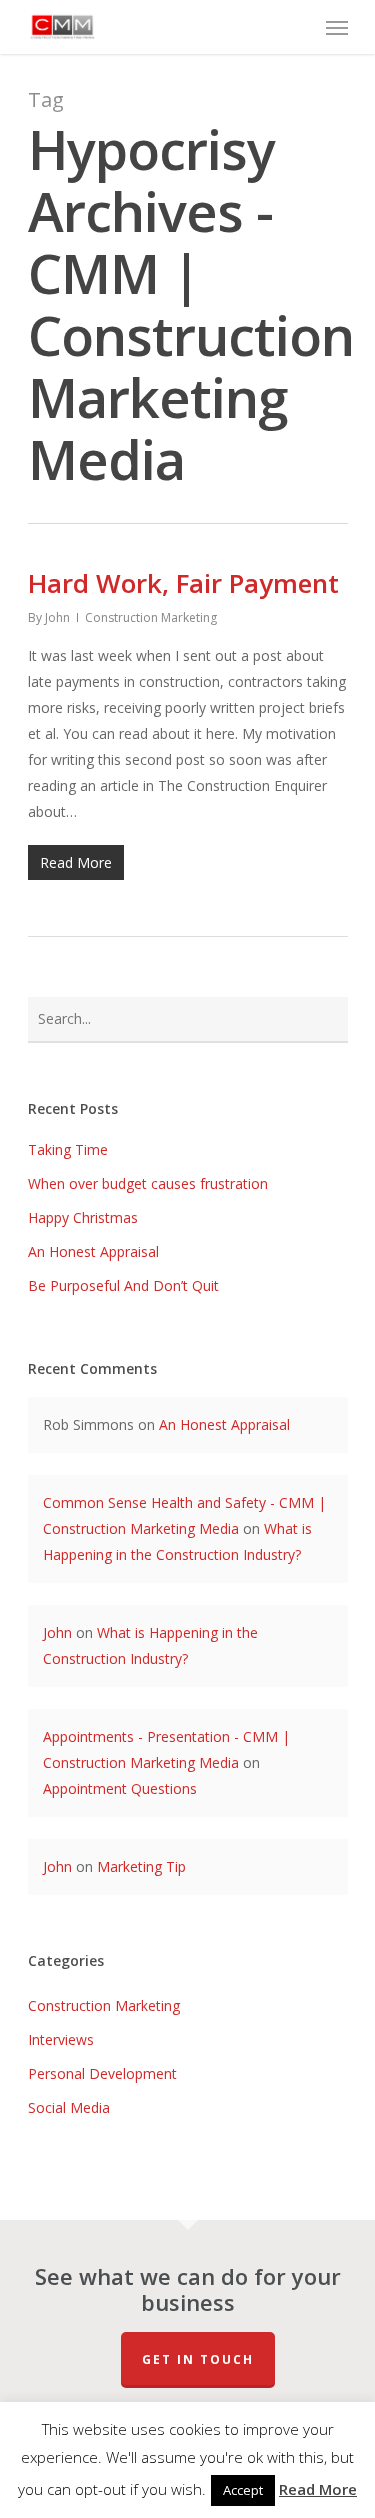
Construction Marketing (151, 617)
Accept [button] (243, 2490)
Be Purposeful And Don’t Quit (123, 1285)
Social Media (69, 2107)
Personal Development (102, 2073)
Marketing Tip (141, 1866)
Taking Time (68, 1149)
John (57, 617)
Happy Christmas (83, 1217)
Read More (318, 2489)
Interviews (61, 2039)
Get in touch (198, 2359)
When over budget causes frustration (148, 1183)
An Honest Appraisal (93, 1251)
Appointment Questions (120, 1788)
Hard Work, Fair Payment (183, 583)
